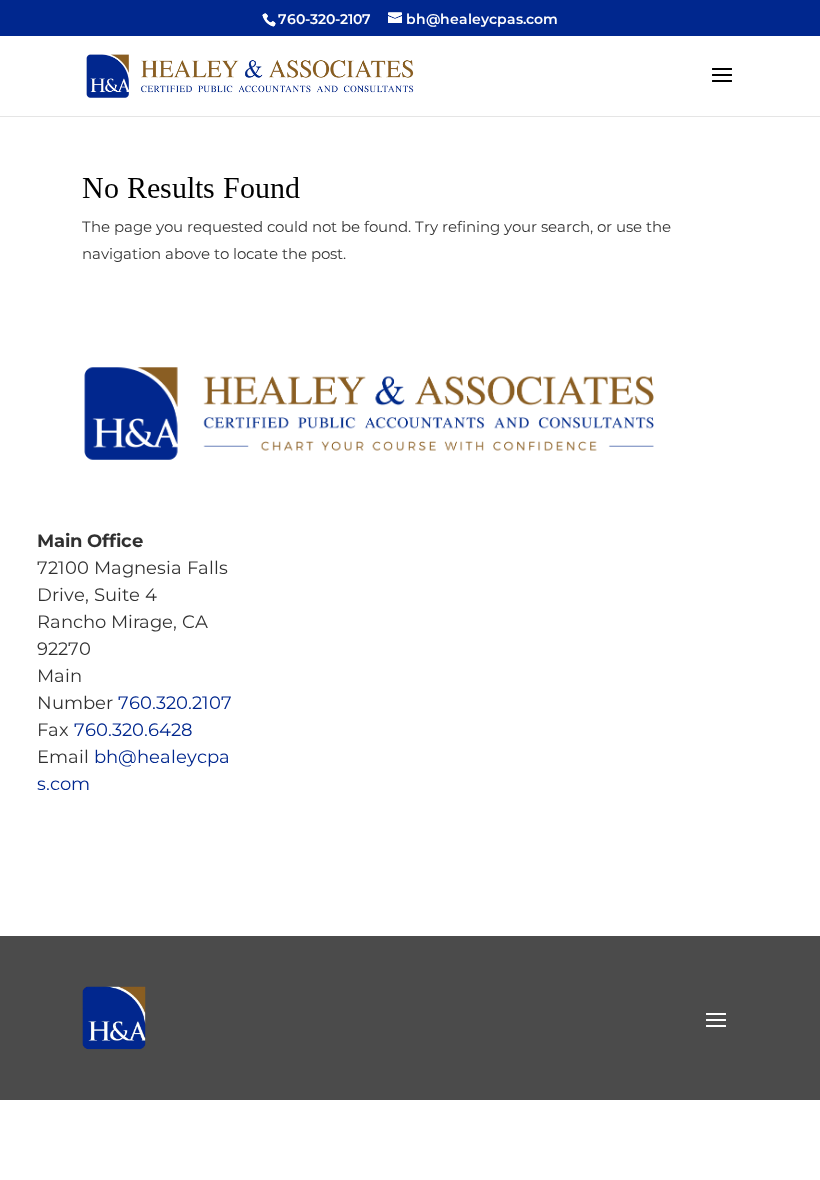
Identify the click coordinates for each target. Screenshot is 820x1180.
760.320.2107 (175, 703)
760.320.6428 (133, 730)
